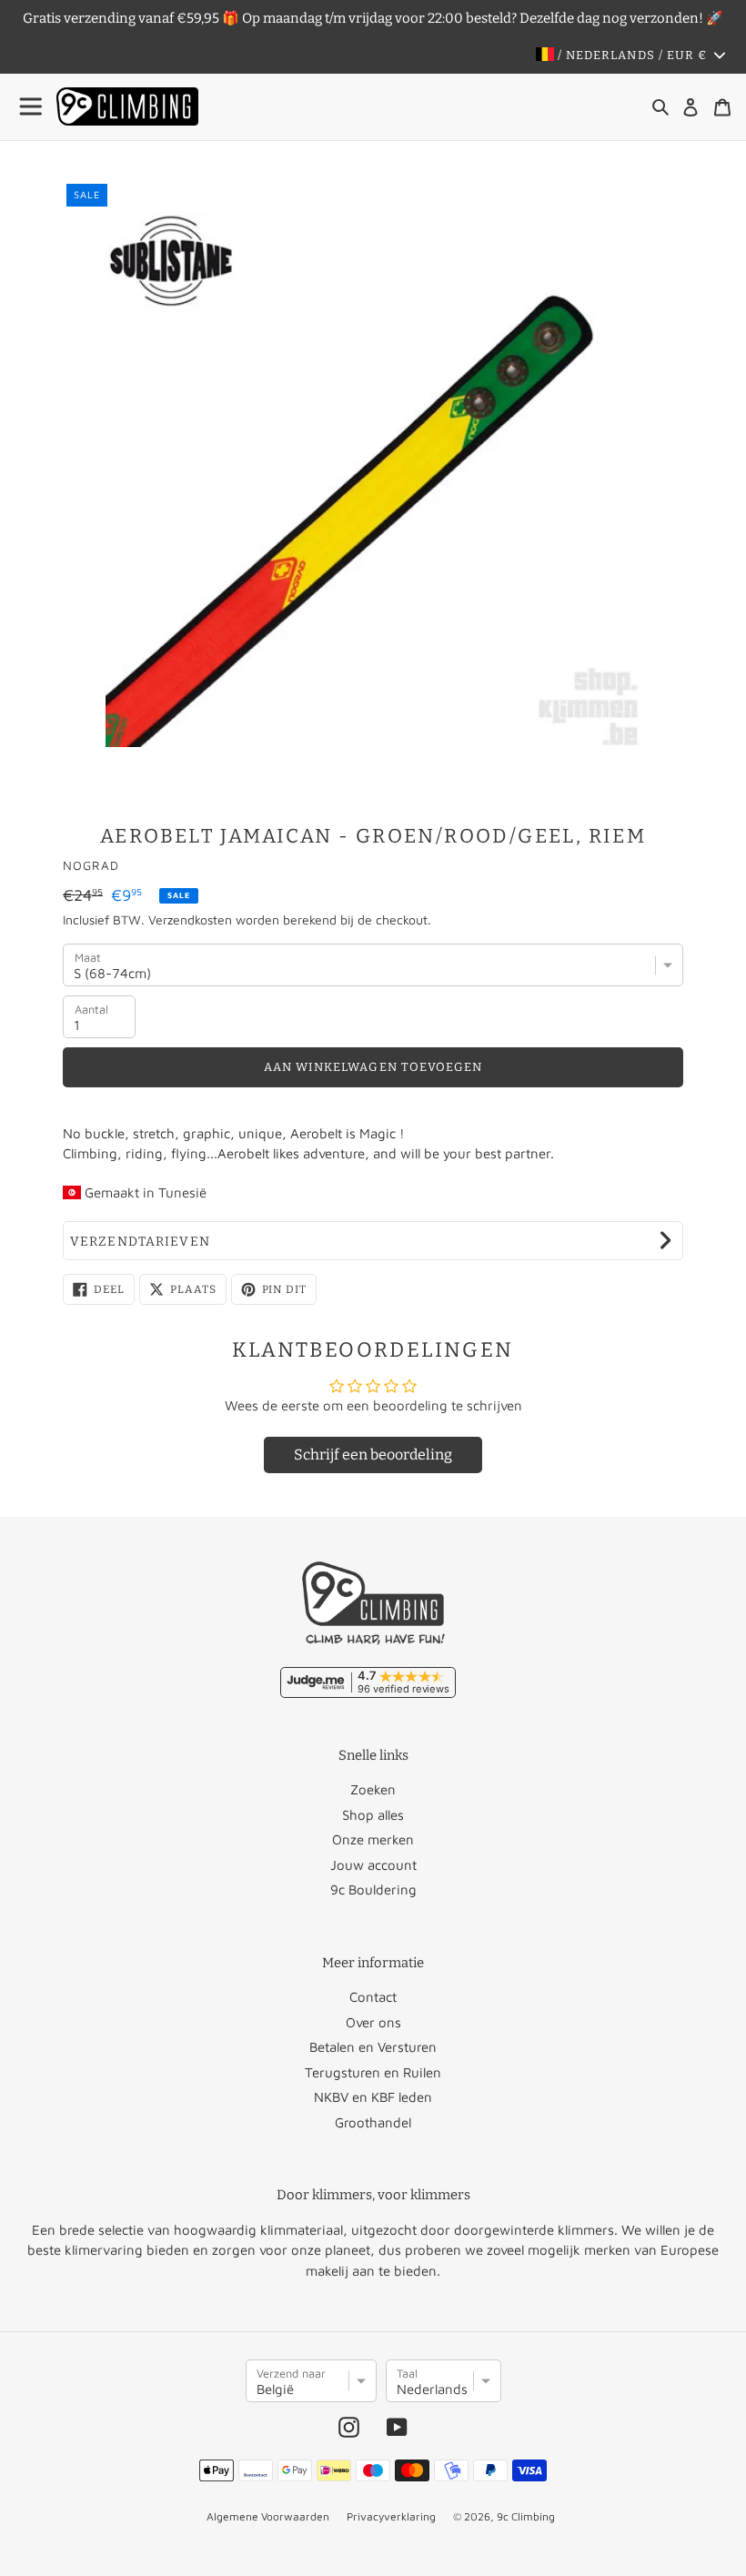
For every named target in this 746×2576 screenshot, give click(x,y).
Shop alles (373, 1815)
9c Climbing (526, 2516)
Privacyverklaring (391, 2516)
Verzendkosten (190, 919)
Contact (373, 1997)
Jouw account (373, 1865)
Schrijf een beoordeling (373, 1455)
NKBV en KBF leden (373, 2097)
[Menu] (32, 107)
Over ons (373, 2022)
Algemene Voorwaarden (268, 2516)
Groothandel (373, 2122)
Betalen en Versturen (373, 2047)
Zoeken (373, 1789)
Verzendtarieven (140, 1242)
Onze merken (373, 1839)
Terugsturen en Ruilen (373, 2072)
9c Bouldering (373, 1889)
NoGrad (91, 865)
